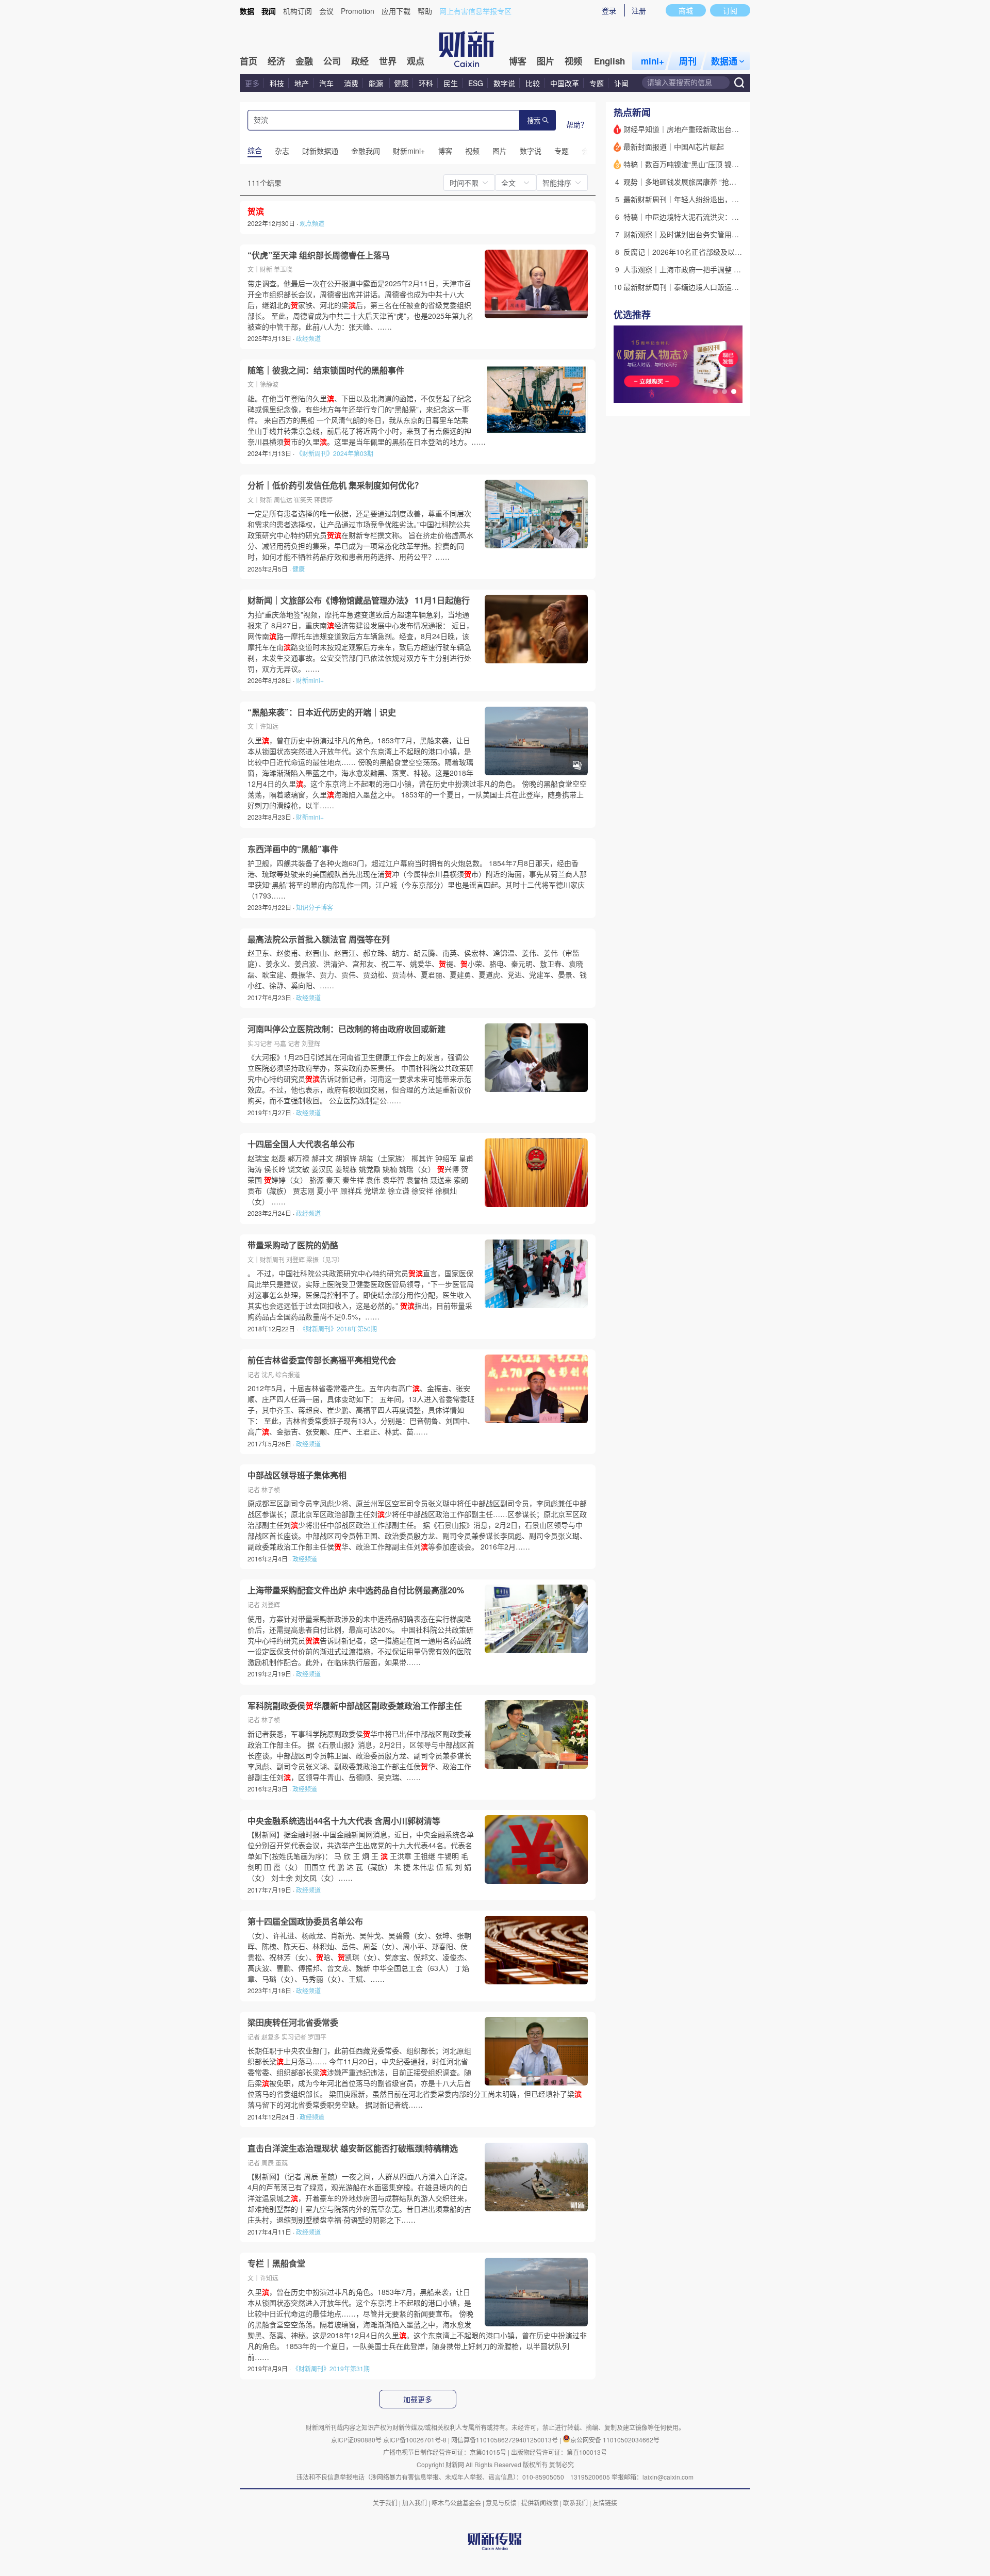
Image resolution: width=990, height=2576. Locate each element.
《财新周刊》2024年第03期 (335, 453)
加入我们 (415, 2502)
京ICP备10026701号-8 (416, 2440)
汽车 (326, 83)
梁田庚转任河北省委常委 (293, 2023)
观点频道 (312, 223)
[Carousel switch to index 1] (715, 392)
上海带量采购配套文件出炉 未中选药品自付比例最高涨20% (356, 1590)
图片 (546, 61)
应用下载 (396, 11)
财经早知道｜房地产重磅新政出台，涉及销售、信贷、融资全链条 (728, 129)
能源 (377, 83)
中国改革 (565, 83)
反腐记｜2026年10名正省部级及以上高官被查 (697, 252)
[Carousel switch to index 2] (724, 392)
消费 (351, 83)
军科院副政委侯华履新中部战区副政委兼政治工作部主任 (355, 1706)
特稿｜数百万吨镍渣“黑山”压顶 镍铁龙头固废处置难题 (710, 164)
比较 (533, 83)
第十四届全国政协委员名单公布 (305, 1921)
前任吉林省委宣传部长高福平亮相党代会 (322, 1360)
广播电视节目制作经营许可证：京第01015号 (445, 2452)
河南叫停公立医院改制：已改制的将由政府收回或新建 (346, 1029)
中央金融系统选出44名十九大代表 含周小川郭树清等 (344, 1821)
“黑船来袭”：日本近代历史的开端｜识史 (322, 712)
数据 (247, 11)
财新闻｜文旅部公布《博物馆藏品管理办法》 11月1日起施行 (359, 600)
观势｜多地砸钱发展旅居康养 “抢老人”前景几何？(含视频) (716, 182)
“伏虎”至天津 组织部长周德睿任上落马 (319, 255)
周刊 (688, 61)
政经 (360, 61)
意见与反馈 (501, 2502)
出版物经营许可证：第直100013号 (559, 2452)
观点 (416, 61)
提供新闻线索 (540, 2502)
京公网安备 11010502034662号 (615, 2440)
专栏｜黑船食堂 (276, 2263)
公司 (332, 61)
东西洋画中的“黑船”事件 (293, 849)
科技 (277, 83)
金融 (304, 61)
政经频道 (308, 338)
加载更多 (418, 2400)
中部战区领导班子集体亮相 (297, 1475)
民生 (451, 83)
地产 (302, 83)
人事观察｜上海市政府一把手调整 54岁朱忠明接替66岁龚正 (719, 269)
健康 (401, 83)
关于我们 (385, 2502)
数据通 (724, 61)
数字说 (504, 83)
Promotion (358, 11)
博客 (518, 61)
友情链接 (605, 2502)
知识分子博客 (315, 907)
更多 (252, 83)
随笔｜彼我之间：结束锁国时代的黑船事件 (326, 370)
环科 (426, 83)
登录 (609, 10)
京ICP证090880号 (356, 2440)
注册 (639, 10)
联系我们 (575, 2502)
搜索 (534, 121)
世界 (388, 61)
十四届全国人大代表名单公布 (301, 1144)
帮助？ (577, 124)
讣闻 (621, 83)
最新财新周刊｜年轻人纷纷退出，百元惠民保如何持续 (710, 199)
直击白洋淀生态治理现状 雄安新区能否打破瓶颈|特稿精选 (353, 2148)
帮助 (425, 11)
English (609, 61)
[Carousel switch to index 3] (734, 392)
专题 (597, 83)
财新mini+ (310, 680)
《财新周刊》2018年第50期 (338, 1328)
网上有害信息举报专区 (475, 11)
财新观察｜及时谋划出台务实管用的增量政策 (696, 234)
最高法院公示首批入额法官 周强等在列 (319, 939)
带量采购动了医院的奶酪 (293, 1245)
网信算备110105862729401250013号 (505, 2440)
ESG (476, 83)
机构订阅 (298, 11)
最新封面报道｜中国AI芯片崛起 (674, 146)
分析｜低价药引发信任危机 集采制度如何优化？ (335, 485)
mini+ (653, 61)
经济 (276, 61)
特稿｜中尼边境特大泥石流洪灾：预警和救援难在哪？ (710, 217)
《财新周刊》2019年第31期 (331, 2368)
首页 (249, 61)
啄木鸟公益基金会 (457, 2502)
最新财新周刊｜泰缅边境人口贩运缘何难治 (692, 287)
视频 (573, 61)
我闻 (269, 11)
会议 (326, 11)
